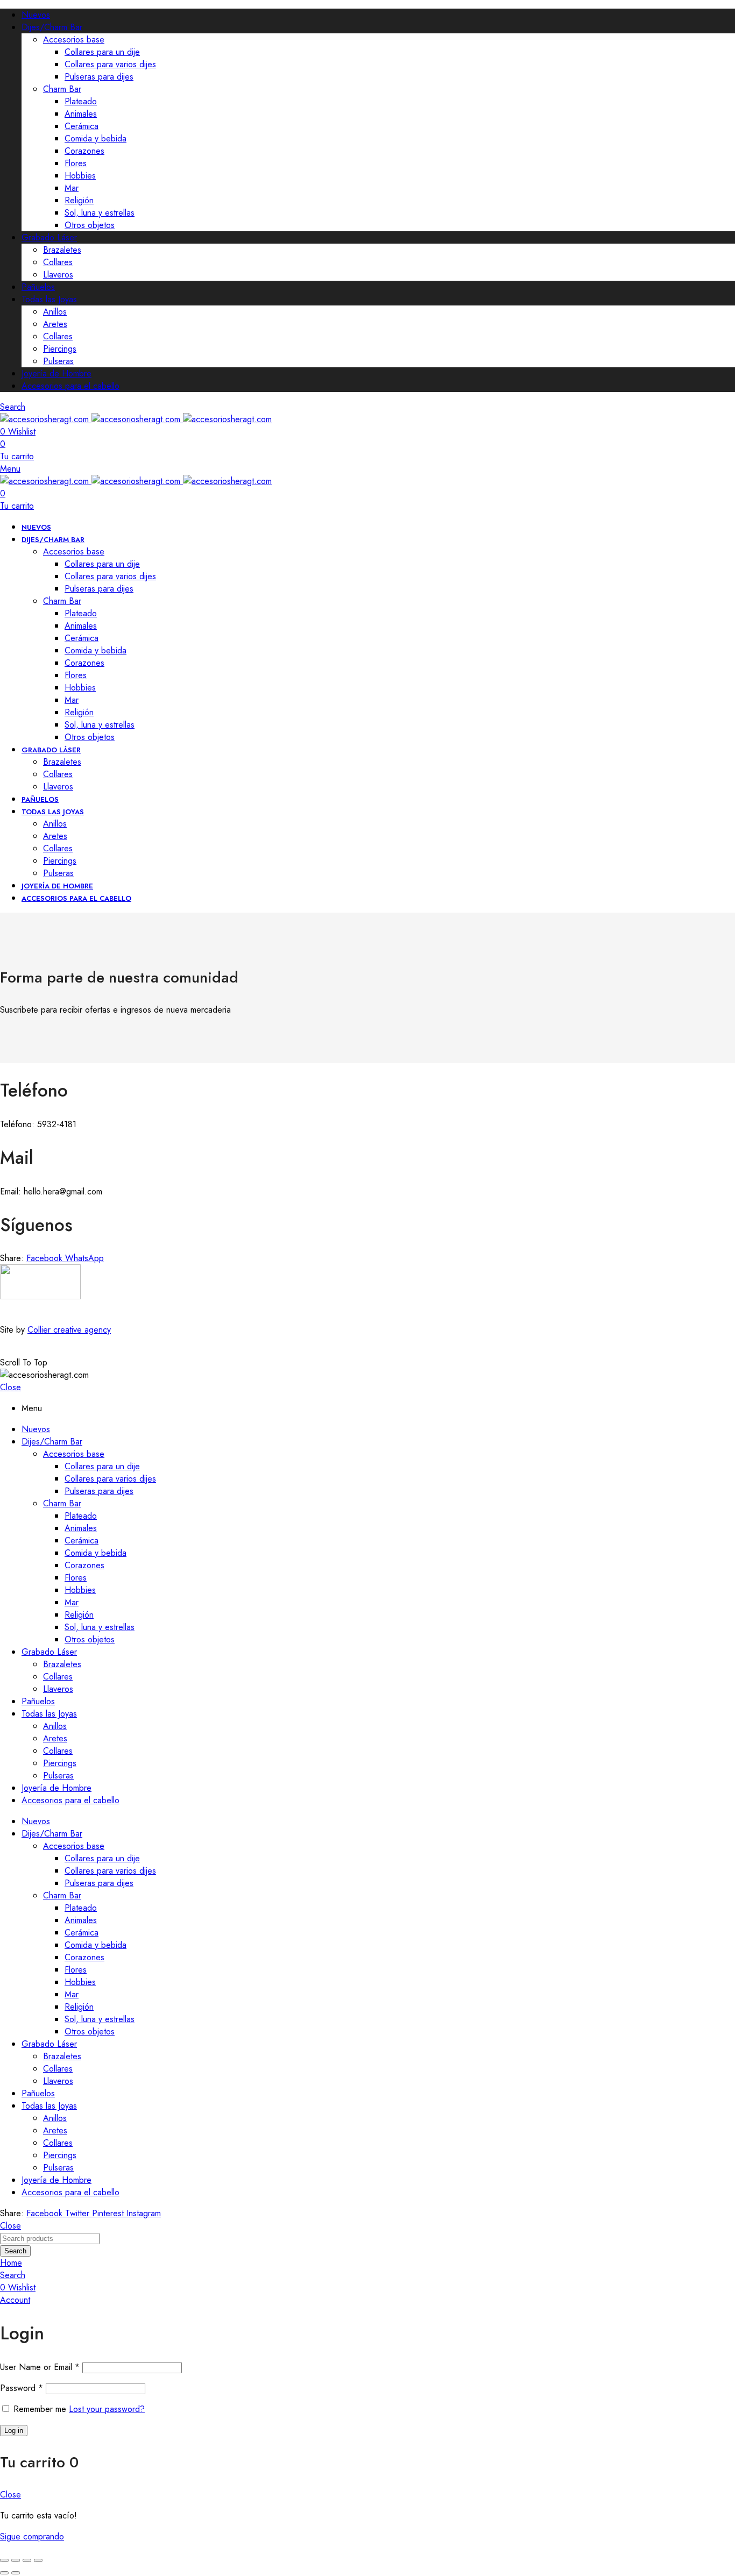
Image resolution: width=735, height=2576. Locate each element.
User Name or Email (40, 2367)
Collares (58, 262)
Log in (14, 2431)
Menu (10, 469)
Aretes (55, 324)
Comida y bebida (96, 138)
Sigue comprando (32, 2536)
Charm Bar (62, 89)
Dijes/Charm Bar (52, 27)
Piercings (60, 349)
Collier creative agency (69, 1330)
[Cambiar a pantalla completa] (16, 2560)
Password (22, 2388)
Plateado (81, 101)
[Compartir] (27, 2560)
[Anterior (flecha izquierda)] (4, 2573)
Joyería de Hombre (56, 373)
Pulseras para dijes (99, 77)
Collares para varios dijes (110, 64)
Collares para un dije (102, 52)
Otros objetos (90, 225)
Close (10, 1387)
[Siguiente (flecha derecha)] (16, 2573)
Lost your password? (107, 2409)
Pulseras (58, 361)
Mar (72, 188)
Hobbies (80, 176)
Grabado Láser (49, 237)
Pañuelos (38, 287)
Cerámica (82, 126)
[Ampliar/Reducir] (4, 2560)
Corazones (84, 151)
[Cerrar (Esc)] (38, 2560)
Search (15, 2251)
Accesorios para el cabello (70, 386)
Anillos (55, 312)
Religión (79, 200)
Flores (76, 163)
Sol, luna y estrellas (100, 213)
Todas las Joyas (49, 299)
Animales (81, 114)
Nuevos (36, 15)
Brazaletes (62, 250)
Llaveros (58, 275)
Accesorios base (74, 40)
